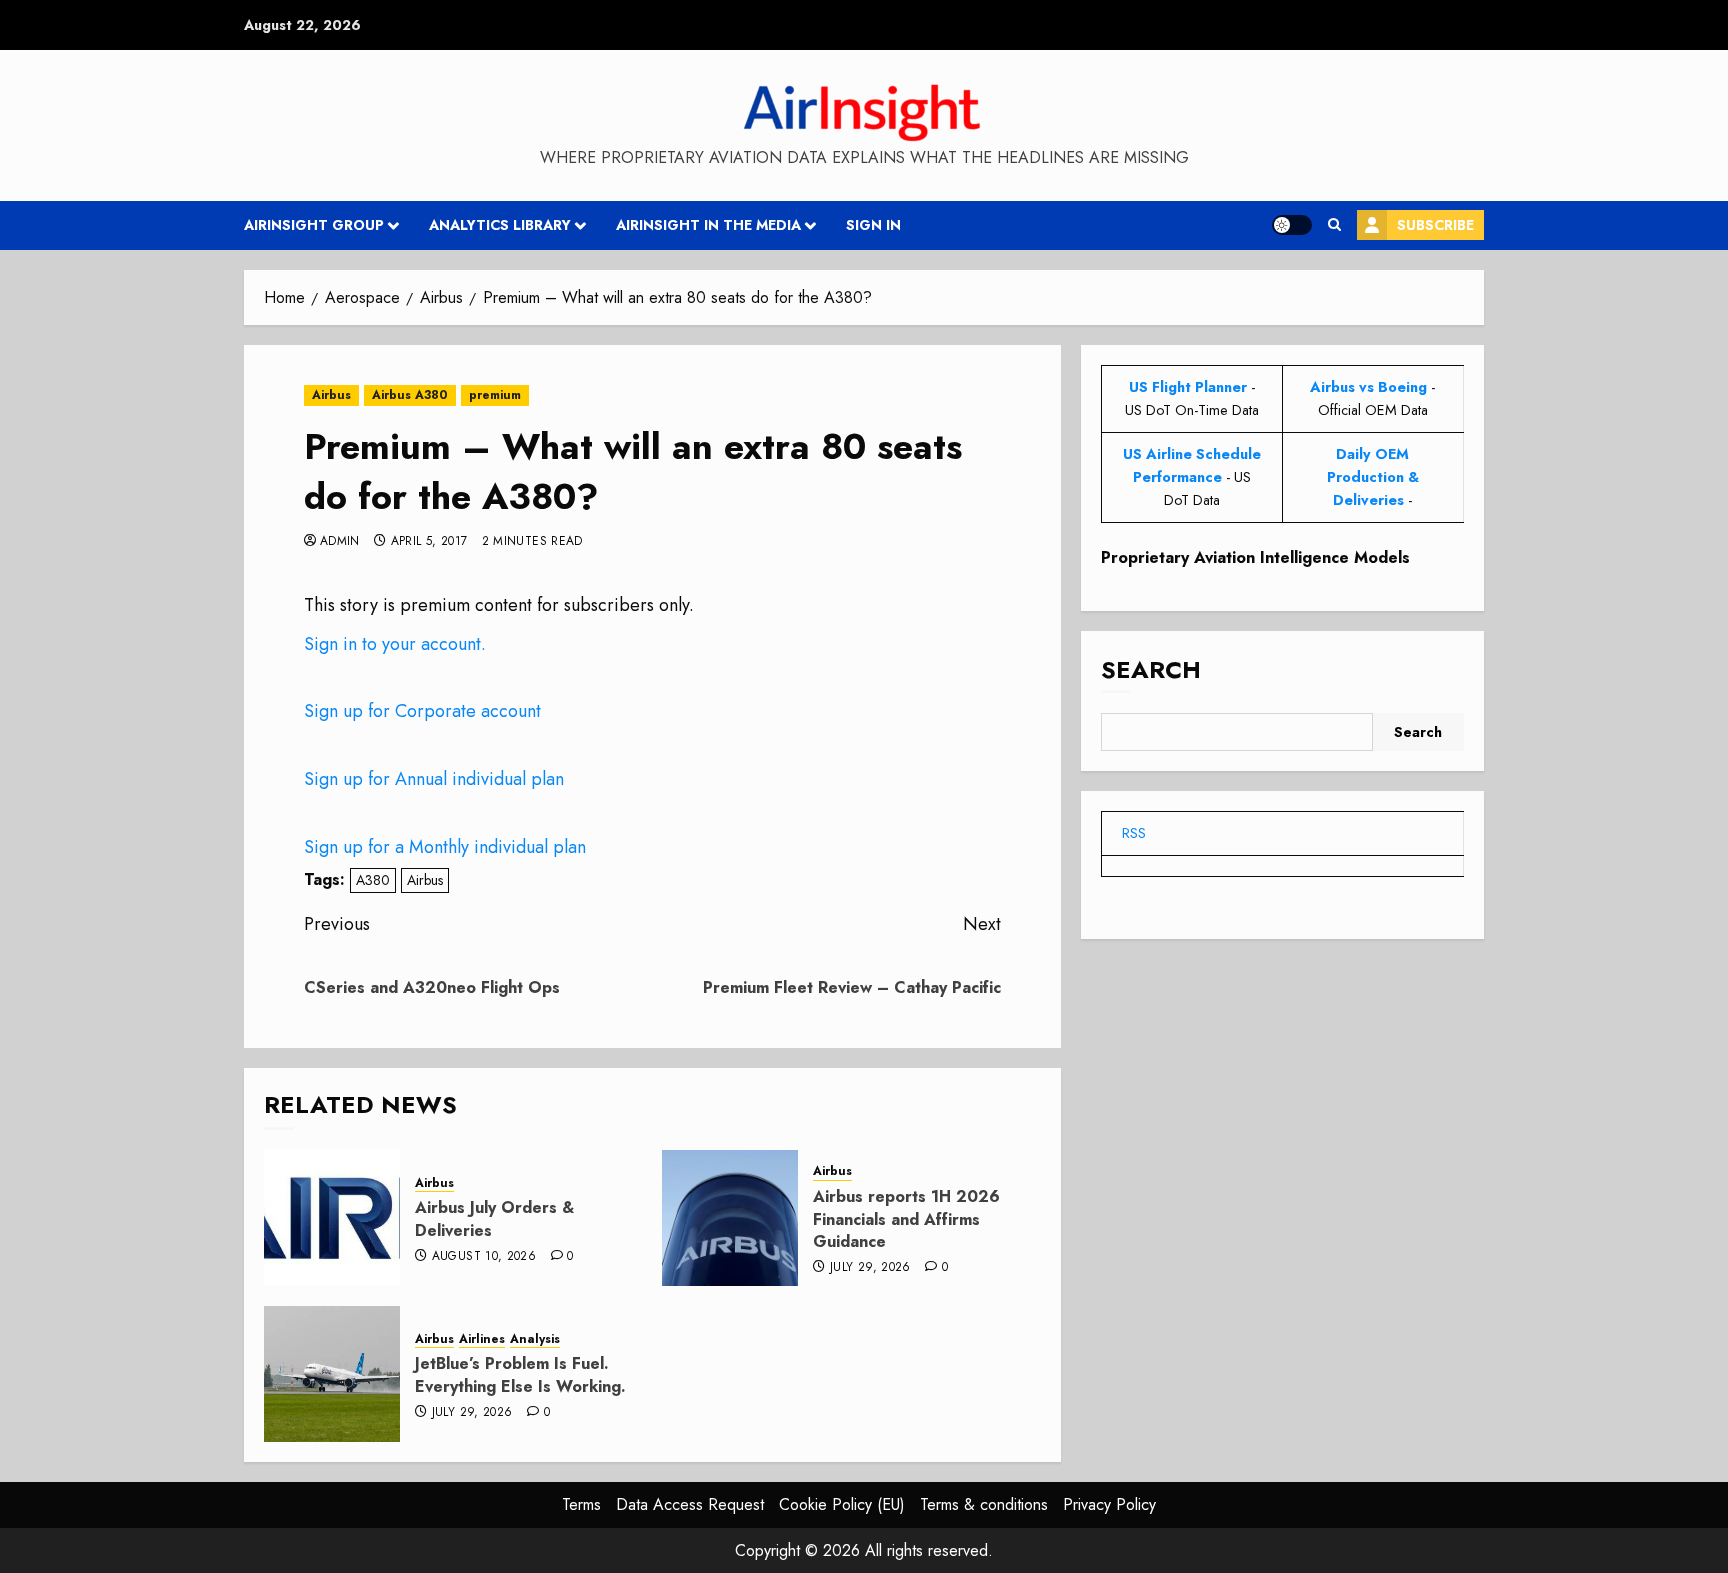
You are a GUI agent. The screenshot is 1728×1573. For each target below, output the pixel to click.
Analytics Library (500, 225)
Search (1151, 669)
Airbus (331, 395)
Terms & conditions (984, 1504)
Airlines (482, 1339)
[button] (1334, 225)
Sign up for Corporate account (422, 711)
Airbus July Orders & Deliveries (494, 1218)
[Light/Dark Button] (1292, 225)
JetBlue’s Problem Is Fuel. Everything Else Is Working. (520, 1374)
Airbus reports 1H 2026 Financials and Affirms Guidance (906, 1219)
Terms (581, 1504)
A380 (373, 880)
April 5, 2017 (429, 542)
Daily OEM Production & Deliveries (1373, 477)
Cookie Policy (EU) (842, 1504)
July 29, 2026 (870, 1268)
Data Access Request (690, 1504)
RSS (1134, 833)
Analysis (535, 1339)
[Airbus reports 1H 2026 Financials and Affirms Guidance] (730, 1218)
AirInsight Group (314, 225)
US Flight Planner (1188, 387)
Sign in (873, 225)
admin (340, 542)
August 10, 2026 (484, 1257)
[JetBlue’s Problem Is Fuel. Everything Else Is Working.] (332, 1374)
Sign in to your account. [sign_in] (395, 644)
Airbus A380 (410, 395)
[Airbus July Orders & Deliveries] (332, 1218)
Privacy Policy (1109, 1504)
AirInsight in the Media (708, 225)
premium (495, 395)
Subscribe (1435, 225)
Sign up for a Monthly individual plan (445, 847)
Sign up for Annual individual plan (434, 779)
